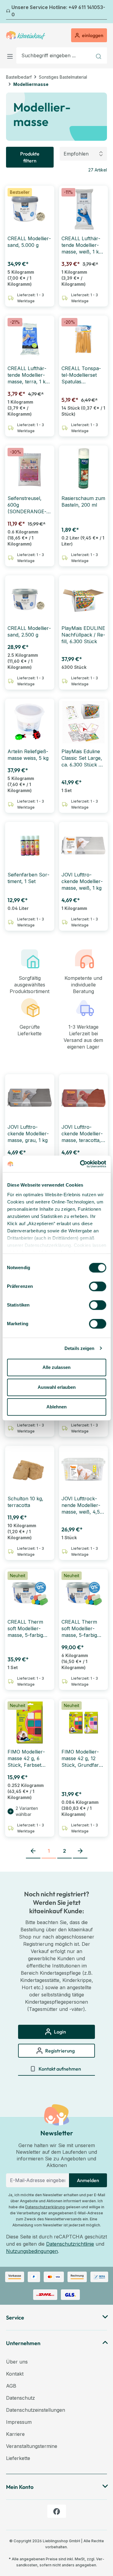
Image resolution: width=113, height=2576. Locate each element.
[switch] (97, 1286)
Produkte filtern (30, 157)
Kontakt (15, 2374)
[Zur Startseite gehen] (26, 35)
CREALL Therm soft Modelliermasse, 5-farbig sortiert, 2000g (25, 1629)
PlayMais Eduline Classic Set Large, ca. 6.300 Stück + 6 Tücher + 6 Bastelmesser (82, 758)
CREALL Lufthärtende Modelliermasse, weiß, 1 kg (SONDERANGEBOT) (82, 245)
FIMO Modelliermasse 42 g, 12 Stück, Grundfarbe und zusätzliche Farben (83, 1758)
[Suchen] (99, 55)
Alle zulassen (56, 1367)
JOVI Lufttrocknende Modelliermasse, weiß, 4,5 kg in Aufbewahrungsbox (81, 1505)
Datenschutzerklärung (45, 2207)
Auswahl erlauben (57, 1387)
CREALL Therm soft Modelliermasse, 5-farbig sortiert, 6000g (79, 1629)
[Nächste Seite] (80, 1851)
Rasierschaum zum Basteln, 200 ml (83, 502)
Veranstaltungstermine (32, 2446)
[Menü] (11, 55)
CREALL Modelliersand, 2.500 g (29, 631)
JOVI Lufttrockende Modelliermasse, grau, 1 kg (28, 1134)
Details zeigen (79, 1348)
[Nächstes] (103, 12)
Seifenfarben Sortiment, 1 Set (28, 878)
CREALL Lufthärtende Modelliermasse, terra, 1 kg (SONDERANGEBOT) (28, 375)
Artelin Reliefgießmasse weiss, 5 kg (28, 755)
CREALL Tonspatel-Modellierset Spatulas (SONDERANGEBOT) (81, 375)
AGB (11, 2386)
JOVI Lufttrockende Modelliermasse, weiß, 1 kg (82, 881)
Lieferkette (18, 2458)
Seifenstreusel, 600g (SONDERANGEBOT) (27, 505)
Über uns (17, 2362)
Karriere (15, 2434)
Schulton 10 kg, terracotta (25, 1502)
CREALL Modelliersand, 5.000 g (29, 242)
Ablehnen (56, 1407)
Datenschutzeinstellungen (36, 2410)
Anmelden (88, 2180)
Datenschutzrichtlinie (70, 2244)
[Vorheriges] (10, 12)
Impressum (19, 2422)
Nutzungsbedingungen (32, 2251)
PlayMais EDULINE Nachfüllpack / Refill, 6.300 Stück (83, 635)
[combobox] (54, 55)
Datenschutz (20, 2398)
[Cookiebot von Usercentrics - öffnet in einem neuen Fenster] (80, 1164)
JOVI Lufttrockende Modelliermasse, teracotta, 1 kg (83, 1134)
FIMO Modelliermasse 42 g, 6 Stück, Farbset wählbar (26, 1758)
